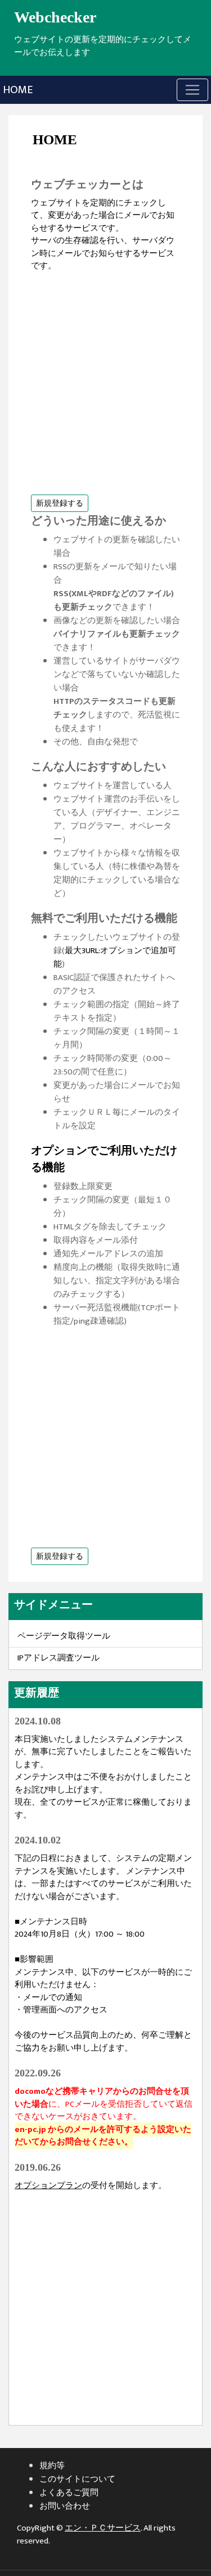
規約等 (52, 2466)
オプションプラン (48, 2186)
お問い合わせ (65, 2506)
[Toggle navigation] (192, 90)
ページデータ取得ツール (64, 1636)
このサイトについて (77, 2479)
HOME (18, 90)
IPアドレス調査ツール (59, 1658)
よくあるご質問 (69, 2493)
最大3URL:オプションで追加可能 (115, 957)
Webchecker (55, 17)
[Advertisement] (105, 378)
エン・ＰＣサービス (103, 2528)
